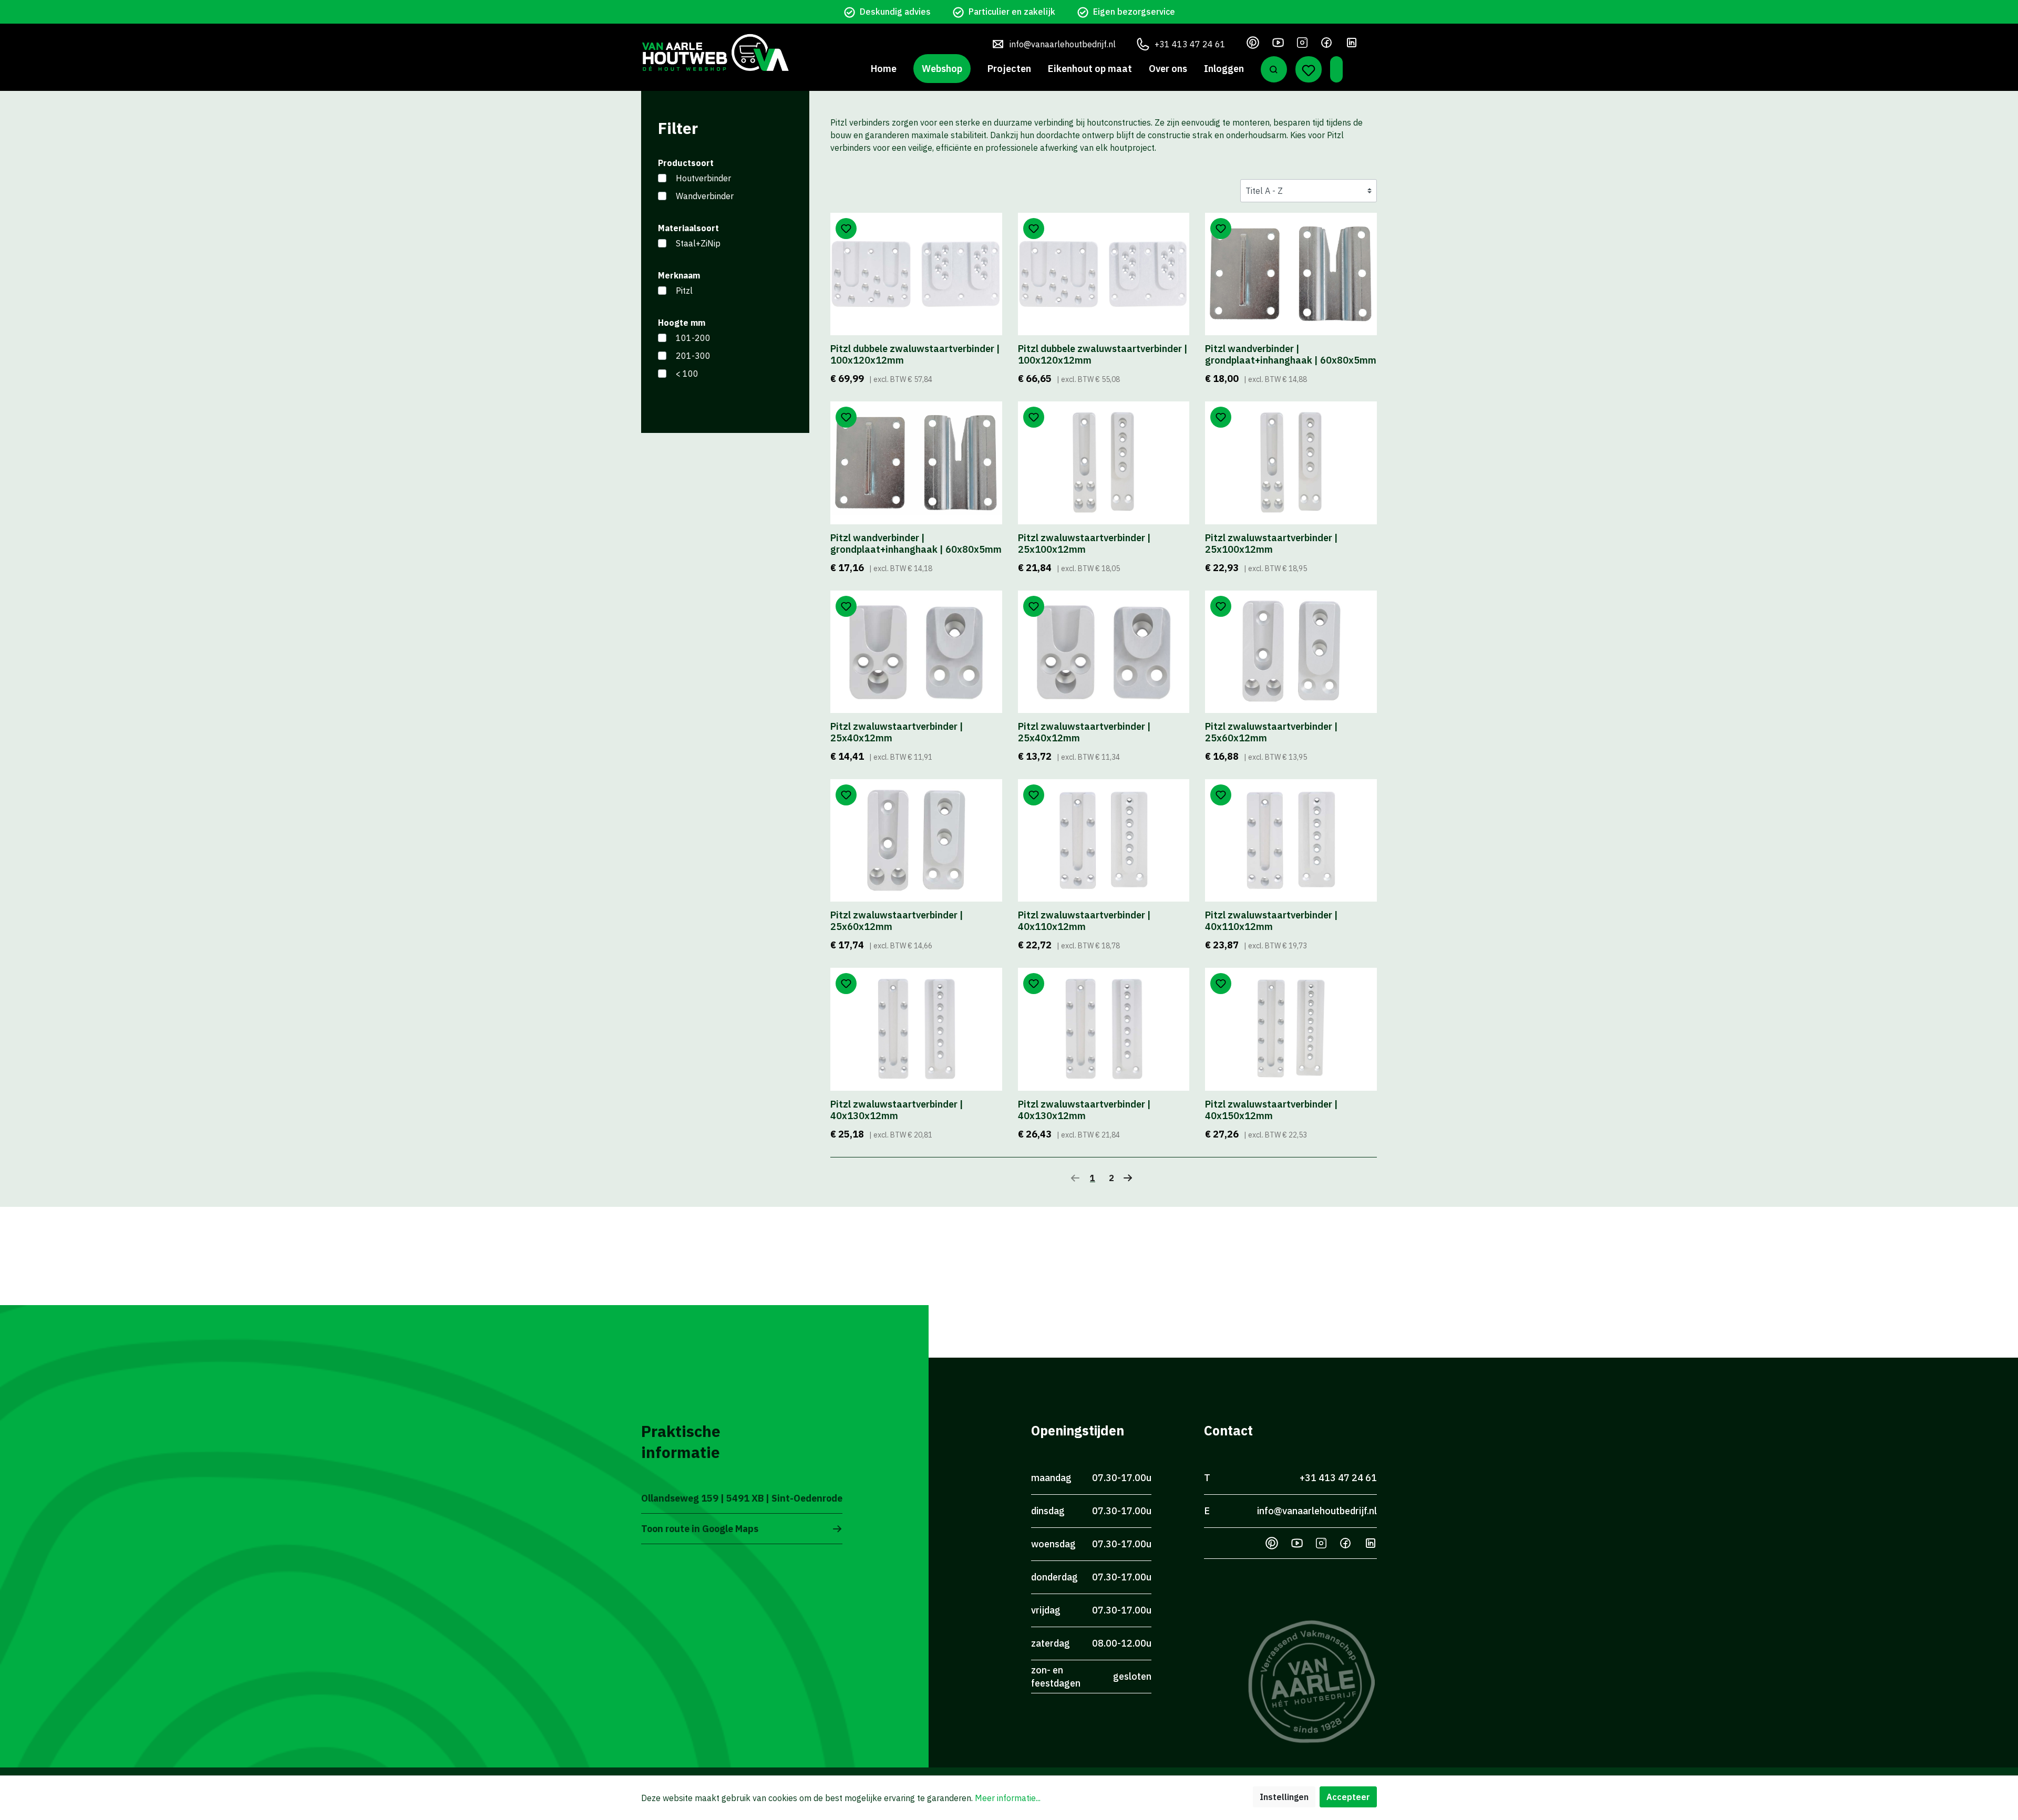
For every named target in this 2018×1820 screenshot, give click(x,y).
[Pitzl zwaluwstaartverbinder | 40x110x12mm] (1104, 840)
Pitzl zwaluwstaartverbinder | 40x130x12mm (897, 1110)
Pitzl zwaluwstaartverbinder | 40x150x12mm (1271, 1110)
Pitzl (684, 291)
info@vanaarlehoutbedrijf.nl (1063, 44)
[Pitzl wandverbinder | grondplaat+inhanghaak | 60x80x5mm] (1291, 274)
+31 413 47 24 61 (1190, 44)
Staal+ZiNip (698, 243)
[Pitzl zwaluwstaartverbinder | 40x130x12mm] (916, 1029)
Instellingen (1284, 1797)
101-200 (693, 338)
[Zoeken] (1274, 69)
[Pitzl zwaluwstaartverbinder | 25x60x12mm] (1291, 652)
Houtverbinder (703, 178)
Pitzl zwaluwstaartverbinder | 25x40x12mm (897, 732)
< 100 (687, 374)
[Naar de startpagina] (715, 52)
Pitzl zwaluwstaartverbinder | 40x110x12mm (1084, 921)
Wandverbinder (705, 196)
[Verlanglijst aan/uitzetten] (846, 229)
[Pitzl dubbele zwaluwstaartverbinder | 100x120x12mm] (916, 274)
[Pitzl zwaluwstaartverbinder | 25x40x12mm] (916, 652)
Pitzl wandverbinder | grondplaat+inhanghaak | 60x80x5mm (1291, 355)
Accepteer (1348, 1797)
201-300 (693, 356)
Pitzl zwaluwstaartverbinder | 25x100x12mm (1084, 544)
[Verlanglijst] (1309, 69)
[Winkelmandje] (1336, 69)
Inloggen (1224, 69)
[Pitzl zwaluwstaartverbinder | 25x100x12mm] (1104, 463)
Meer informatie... (1008, 1798)
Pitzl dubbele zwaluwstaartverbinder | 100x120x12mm (915, 355)
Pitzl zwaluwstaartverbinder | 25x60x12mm (1271, 732)
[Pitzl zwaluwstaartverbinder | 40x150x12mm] (1291, 1029)
